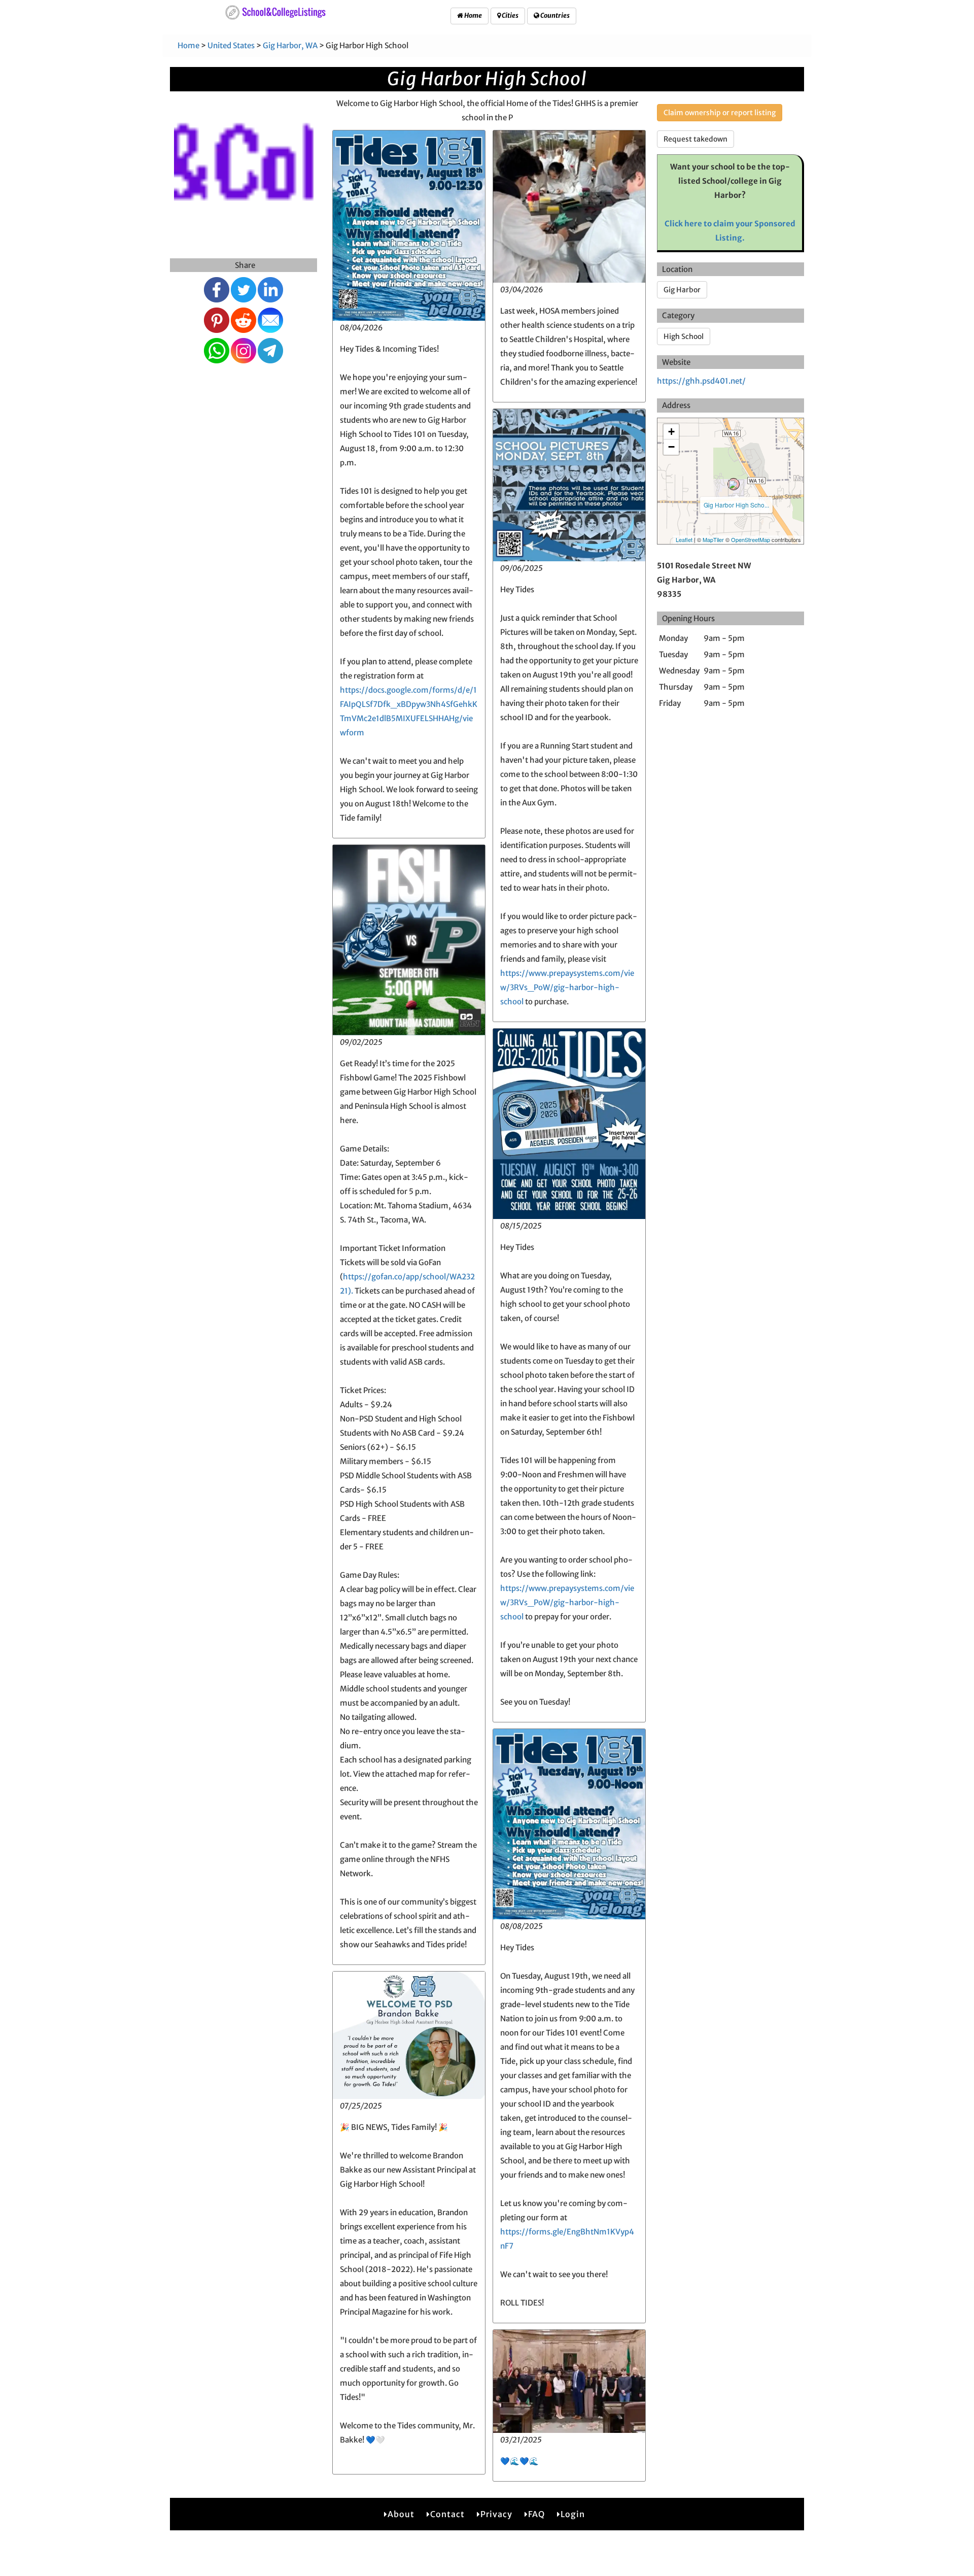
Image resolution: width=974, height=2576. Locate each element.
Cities (510, 15)
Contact (447, 2514)
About (401, 2514)
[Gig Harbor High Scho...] (734, 484)
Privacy (496, 2514)
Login (573, 2514)
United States (231, 45)
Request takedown (695, 139)
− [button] (671, 447)
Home (473, 15)
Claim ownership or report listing (720, 113)
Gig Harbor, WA (290, 45)
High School (684, 336)
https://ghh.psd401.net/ (701, 381)
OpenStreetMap (751, 539)
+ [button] (671, 432)
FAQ (536, 2514)
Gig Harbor (682, 290)
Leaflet (684, 539)
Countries (554, 15)
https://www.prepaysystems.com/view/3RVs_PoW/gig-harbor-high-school (567, 987)
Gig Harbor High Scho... (736, 505)
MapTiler (713, 539)
